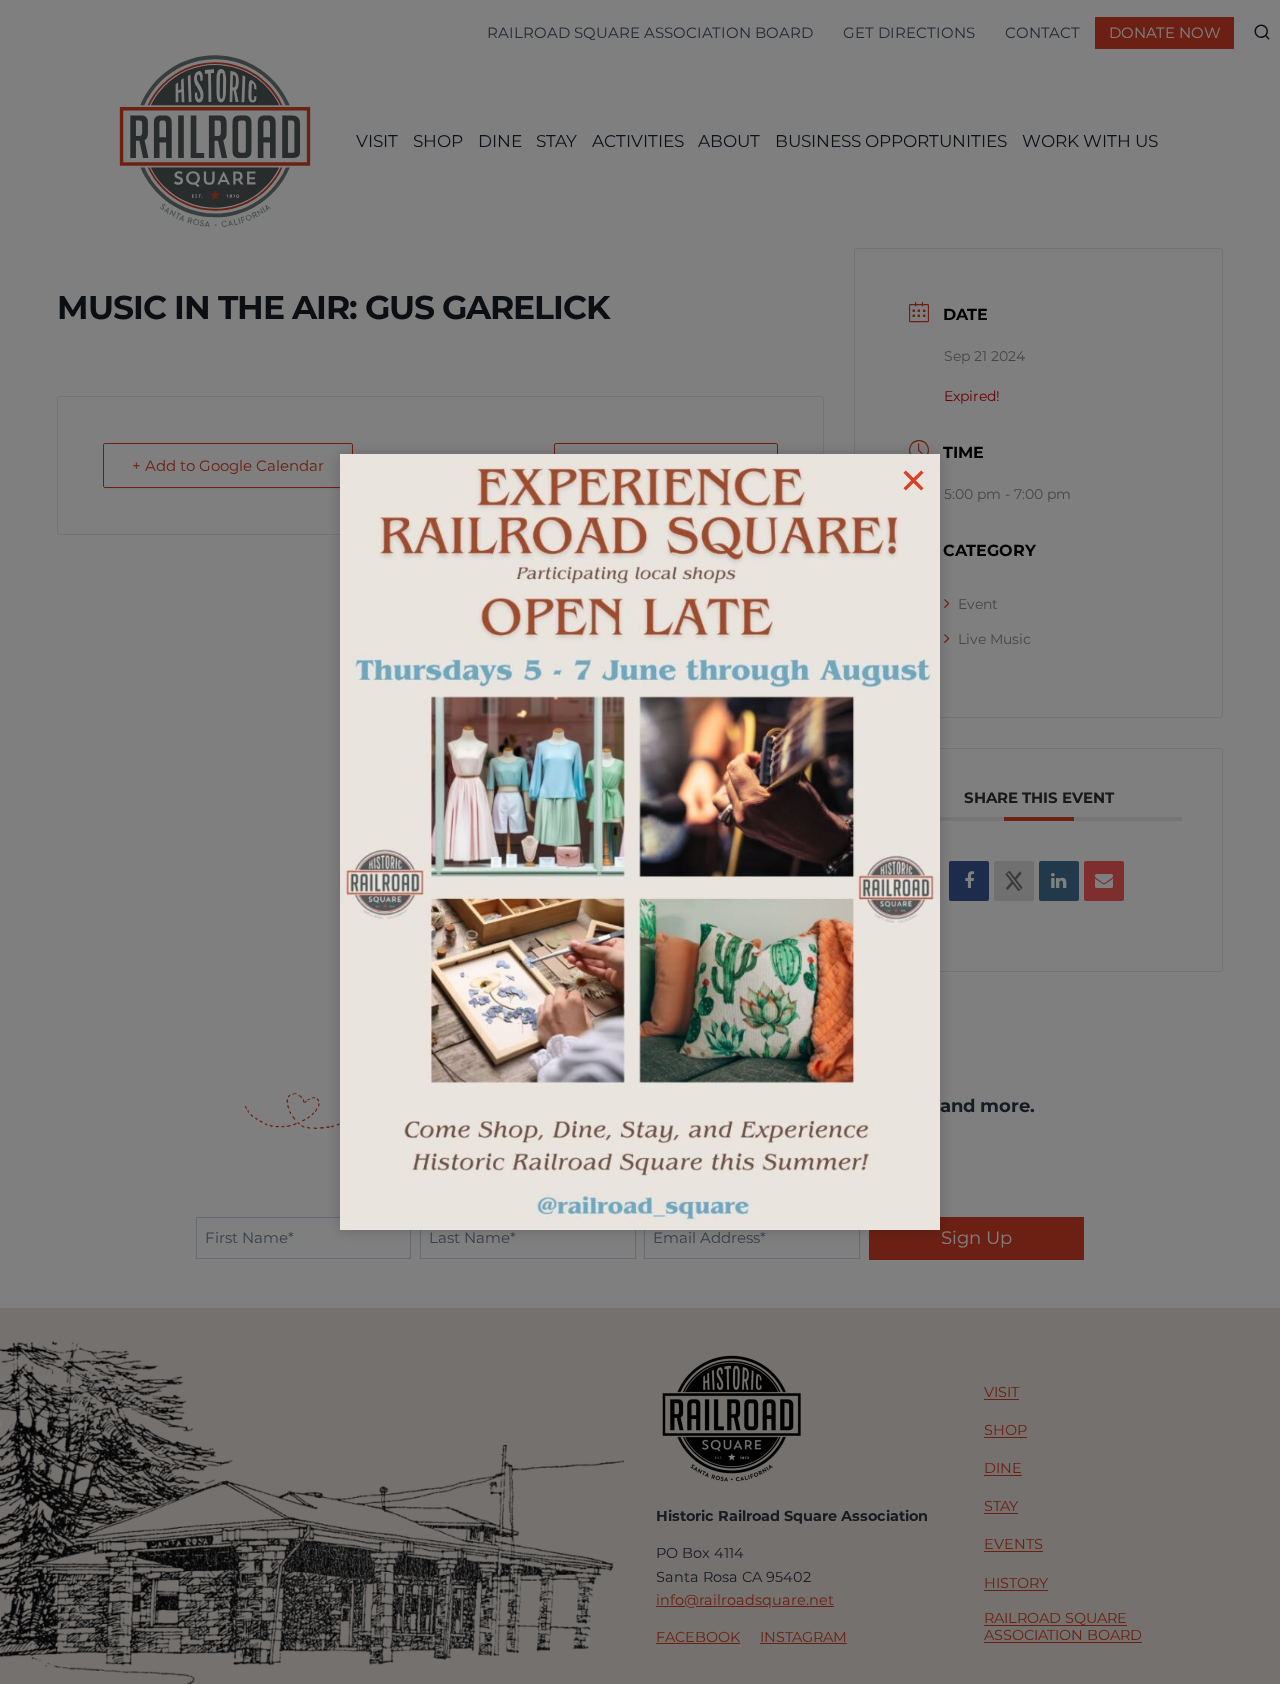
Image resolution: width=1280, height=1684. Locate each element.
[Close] (913, 480)
